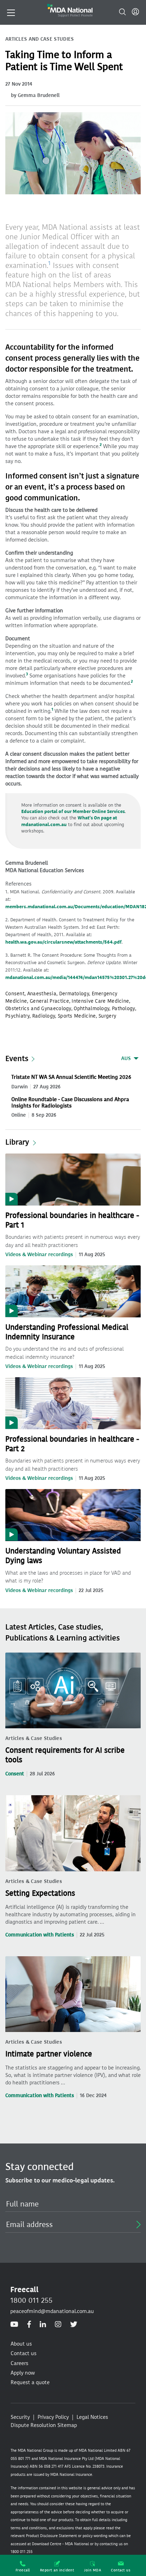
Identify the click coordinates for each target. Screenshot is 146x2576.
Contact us (121, 2570)
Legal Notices (92, 2417)
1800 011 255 (31, 2300)
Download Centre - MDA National (60, 2544)
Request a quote (30, 2382)
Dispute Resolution (33, 2425)
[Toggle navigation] (11, 12)
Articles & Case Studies (34, 1738)
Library (17, 1142)
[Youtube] (14, 2325)
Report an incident (57, 2570)
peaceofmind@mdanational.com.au (52, 2311)
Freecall (23, 2570)
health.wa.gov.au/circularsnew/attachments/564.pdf (63, 942)
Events (17, 1059)
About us (21, 2344)
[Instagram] (58, 2325)
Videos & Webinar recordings (39, 1255)
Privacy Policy (53, 2417)
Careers (19, 2363)
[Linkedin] (43, 2325)
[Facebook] (29, 2325)
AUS (126, 1058)
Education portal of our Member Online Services (73, 811)
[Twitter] (74, 2325)
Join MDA (92, 2570)
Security (20, 2417)
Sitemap (67, 2425)
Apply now (23, 2373)
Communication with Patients (40, 1935)
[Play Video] (73, 1179)
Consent (15, 1774)
